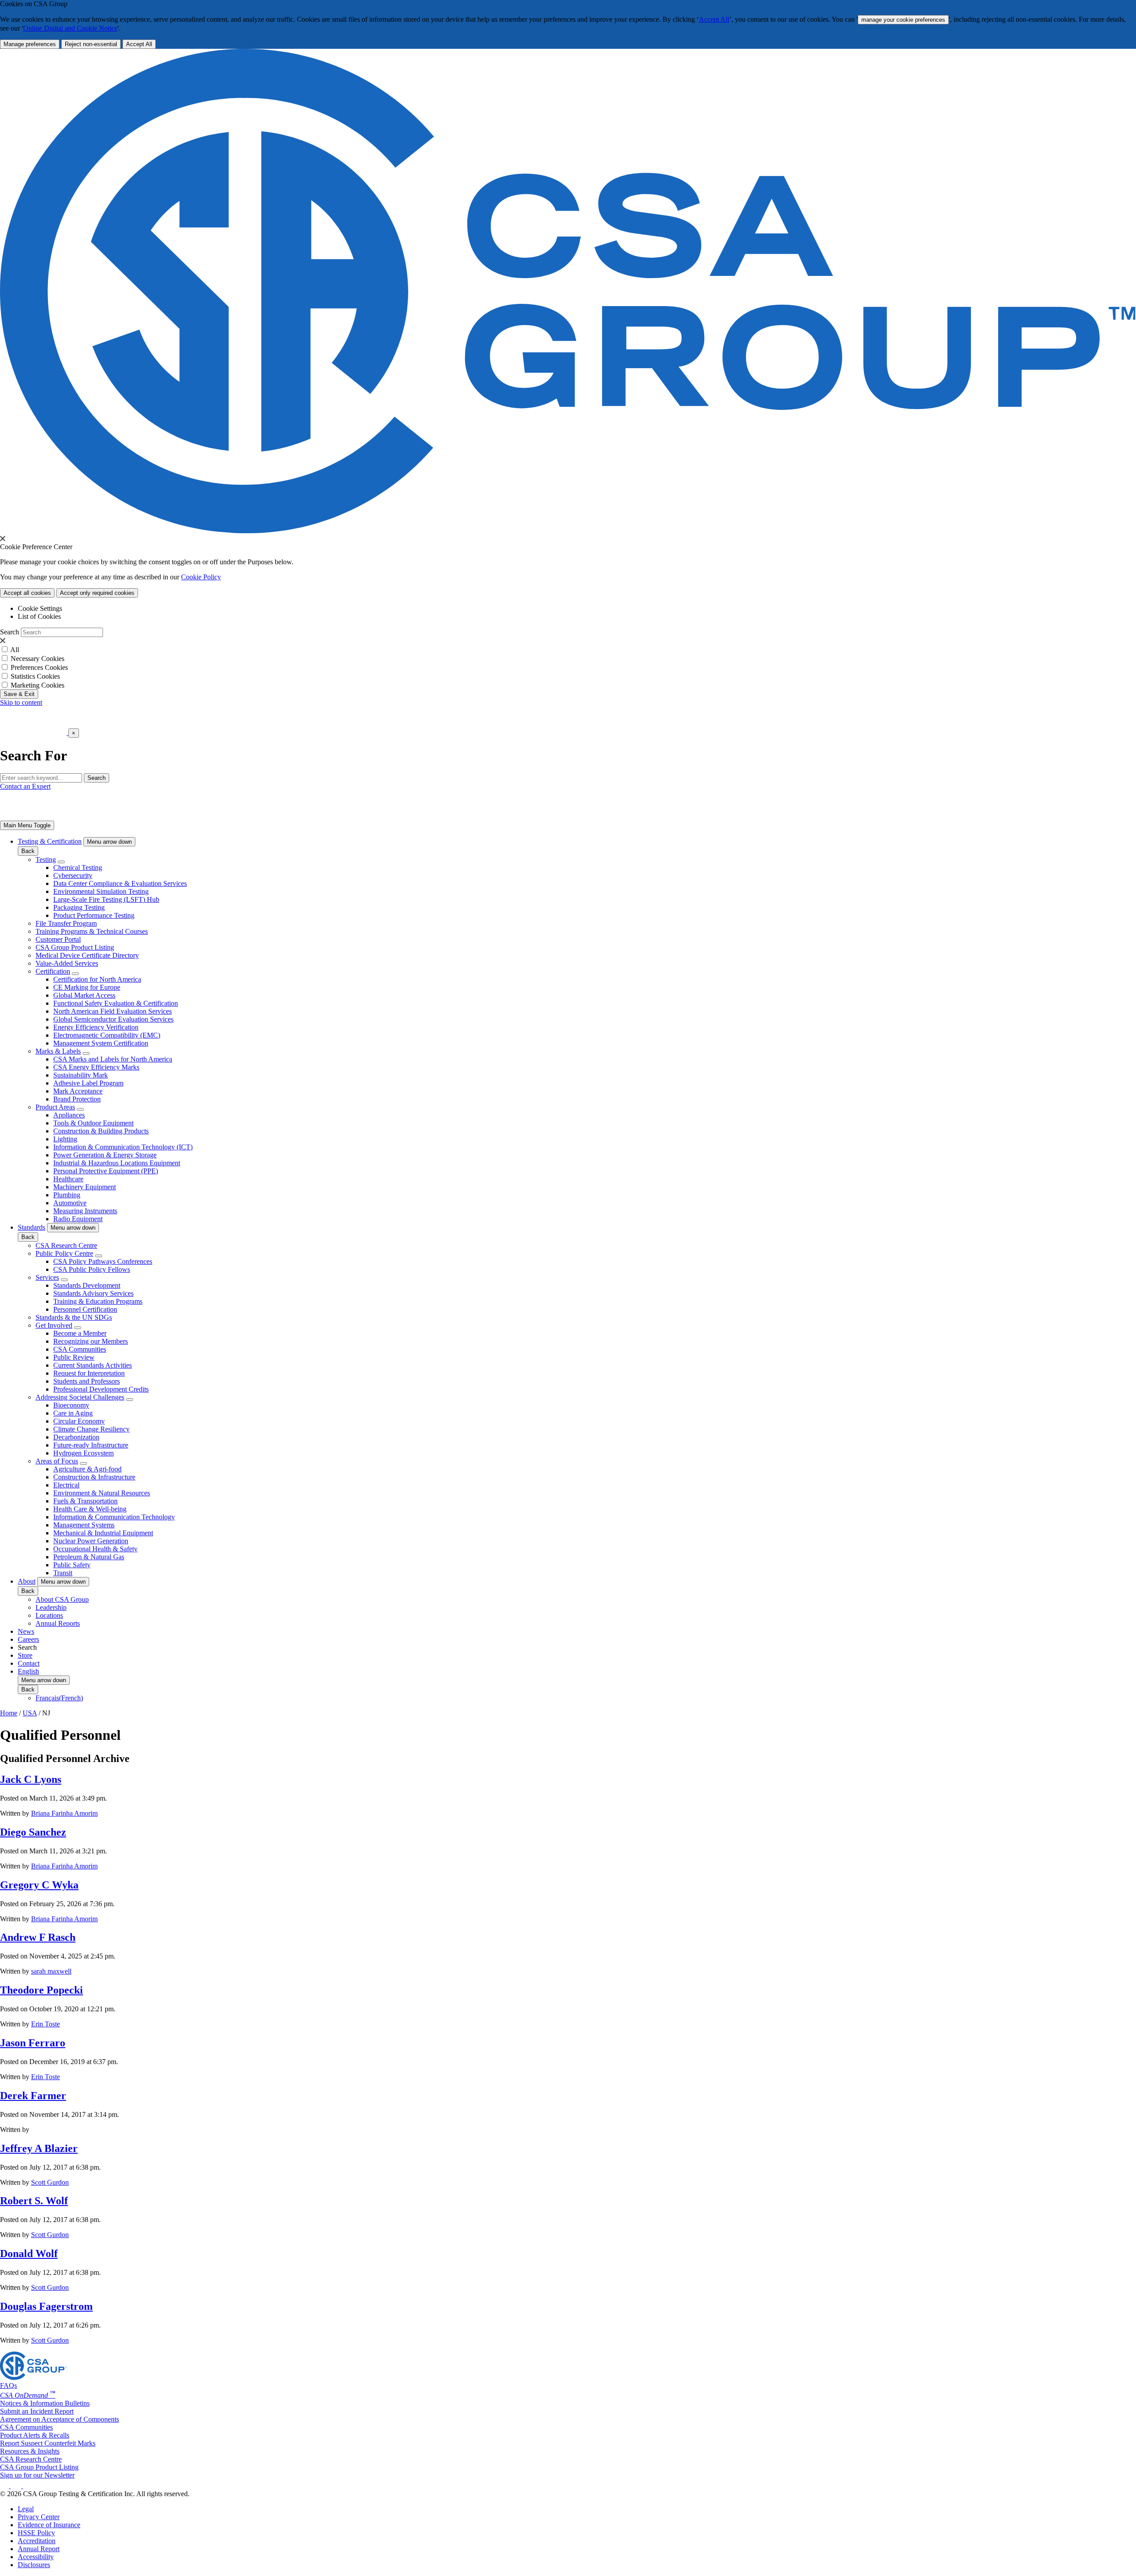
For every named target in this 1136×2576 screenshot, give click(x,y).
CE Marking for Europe (87, 987)
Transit (63, 1573)
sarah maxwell (51, 1971)
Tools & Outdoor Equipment (93, 1123)
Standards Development (87, 1285)
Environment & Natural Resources (102, 1493)
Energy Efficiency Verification (96, 1027)
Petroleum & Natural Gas (89, 1557)
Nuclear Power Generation (91, 1541)
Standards (32, 1227)
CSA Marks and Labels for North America (113, 1059)
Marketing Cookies (37, 685)
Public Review (74, 1357)
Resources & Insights (30, 2451)
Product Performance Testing (94, 915)
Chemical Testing (78, 867)
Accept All (714, 19)
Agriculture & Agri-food (87, 1469)
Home (9, 1713)
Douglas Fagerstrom (46, 2306)
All (15, 650)
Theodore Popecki (41, 1990)
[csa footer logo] (33, 2377)
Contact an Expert (25, 786)
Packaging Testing (79, 907)
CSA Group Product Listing (75, 947)
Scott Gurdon (50, 2182)
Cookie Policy (201, 577)
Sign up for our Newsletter (37, 2475)
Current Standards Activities (93, 1365)
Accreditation (37, 2541)
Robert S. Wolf (34, 2201)
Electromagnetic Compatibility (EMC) (107, 1035)
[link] (27, 825)
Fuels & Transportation (85, 1501)
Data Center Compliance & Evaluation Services (120, 883)
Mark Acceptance (78, 1091)
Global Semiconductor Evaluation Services (113, 1019)
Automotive (70, 1203)
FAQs (8, 2385)
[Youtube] (34, 2486)
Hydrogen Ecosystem (83, 1453)
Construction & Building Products (101, 1131)
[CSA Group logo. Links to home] (34, 733)
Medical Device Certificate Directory (87, 955)
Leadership (51, 1607)
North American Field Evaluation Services (112, 1011)
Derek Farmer (33, 2096)
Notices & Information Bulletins (45, 2403)
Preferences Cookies (39, 667)
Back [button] (28, 851)
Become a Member (80, 1333)
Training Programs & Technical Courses (92, 931)
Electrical (66, 1485)
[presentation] (3, 539)
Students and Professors (87, 1381)
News (26, 1631)
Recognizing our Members (91, 1341)
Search (10, 632)
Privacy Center (39, 2517)
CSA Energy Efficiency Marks (96, 1067)
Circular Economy (79, 1421)
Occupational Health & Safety (95, 1549)
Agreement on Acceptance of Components (59, 2419)
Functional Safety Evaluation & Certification (116, 1003)
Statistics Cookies (35, 676)
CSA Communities (80, 1349)
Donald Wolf (29, 2254)
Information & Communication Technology (114, 1517)
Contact (29, 1663)
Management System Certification (101, 1043)
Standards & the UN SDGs (74, 1317)
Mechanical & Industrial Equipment (103, 1533)
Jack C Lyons (31, 1779)
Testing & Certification (50, 841)
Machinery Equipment (85, 1187)
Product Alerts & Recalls (35, 2435)
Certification (53, 971)
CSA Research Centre (66, 1245)
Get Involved (54, 1325)
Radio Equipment (78, 1219)
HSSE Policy (36, 2533)
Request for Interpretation (89, 1373)
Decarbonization (76, 1437)
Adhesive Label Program (88, 1083)
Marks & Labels (58, 1051)
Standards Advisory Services (93, 1293)
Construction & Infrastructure (94, 1477)
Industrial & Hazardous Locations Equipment (117, 1163)
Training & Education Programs (98, 1301)
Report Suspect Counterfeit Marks (48, 2443)
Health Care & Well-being (90, 1509)
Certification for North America (97, 979)
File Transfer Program (66, 923)
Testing (46, 859)
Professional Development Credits (101, 1389)
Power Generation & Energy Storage (105, 1155)
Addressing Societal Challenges (80, 1397)
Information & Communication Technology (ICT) (123, 1147)
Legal (26, 2509)
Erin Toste (45, 2024)
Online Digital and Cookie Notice (70, 28)
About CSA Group (62, 1599)
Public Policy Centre (64, 1253)
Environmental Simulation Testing (101, 891)
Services (47, 1277)
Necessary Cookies (37, 659)
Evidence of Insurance (49, 2525)
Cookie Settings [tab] (40, 608)
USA (30, 1713)
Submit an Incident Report (37, 2411)
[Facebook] (20, 2486)
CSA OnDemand (28, 2395)
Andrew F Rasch (38, 1937)
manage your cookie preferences (903, 20)
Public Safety (72, 1565)
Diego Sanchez (33, 1832)
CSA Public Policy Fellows (92, 1269)
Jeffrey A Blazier (39, 2148)
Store (25, 1655)
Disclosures (34, 2565)
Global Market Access (84, 995)
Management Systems (84, 1525)
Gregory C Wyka (39, 1885)
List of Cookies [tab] (39, 616)
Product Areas (55, 1107)
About (27, 1581)
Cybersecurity (73, 875)
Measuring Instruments (85, 1211)
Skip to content (21, 702)
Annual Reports (58, 1623)
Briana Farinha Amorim (64, 1813)
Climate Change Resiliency (91, 1429)
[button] (109, 842)
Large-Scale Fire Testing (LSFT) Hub (106, 899)
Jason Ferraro (33, 2043)
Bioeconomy (71, 1405)
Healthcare (68, 1179)
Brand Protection (77, 1099)
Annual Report (39, 2549)
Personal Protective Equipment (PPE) (106, 1171)
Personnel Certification (85, 1309)
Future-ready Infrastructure (91, 1445)
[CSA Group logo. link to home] (568, 531)
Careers (28, 1639)
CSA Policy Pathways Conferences (103, 1261)
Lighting (65, 1139)
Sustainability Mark (81, 1075)
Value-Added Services (67, 963)
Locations (49, 1615)
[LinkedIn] (5, 2486)
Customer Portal (58, 939)
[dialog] (568, 745)
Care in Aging (73, 1413)
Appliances (69, 1115)
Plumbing (67, 1195)
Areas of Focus (57, 1461)
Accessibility (36, 2557)
